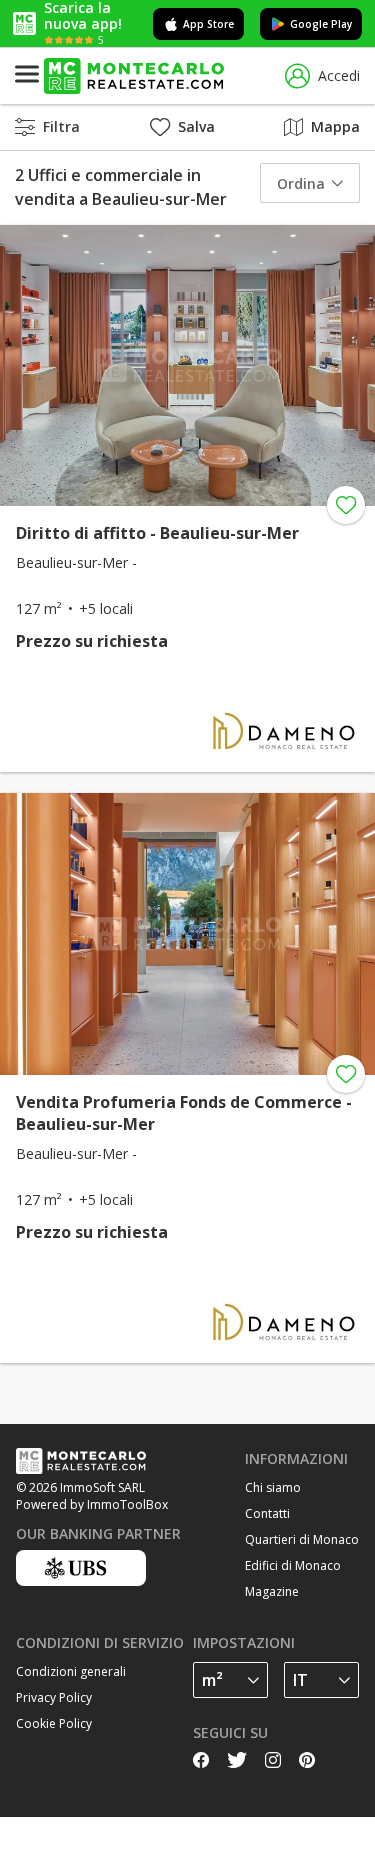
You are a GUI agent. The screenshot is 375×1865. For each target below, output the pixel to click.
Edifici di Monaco (293, 1565)
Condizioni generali (71, 1671)
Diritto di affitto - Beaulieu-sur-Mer (157, 533)
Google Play (321, 24)
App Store (208, 24)
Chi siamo (273, 1487)
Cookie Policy (54, 1723)
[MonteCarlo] (134, 76)
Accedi (339, 75)
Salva (196, 126)
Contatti (267, 1513)
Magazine (272, 1591)
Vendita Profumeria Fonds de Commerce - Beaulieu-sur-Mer (184, 1113)
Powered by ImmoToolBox (92, 1504)
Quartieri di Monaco (302, 1539)
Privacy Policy (54, 1697)
